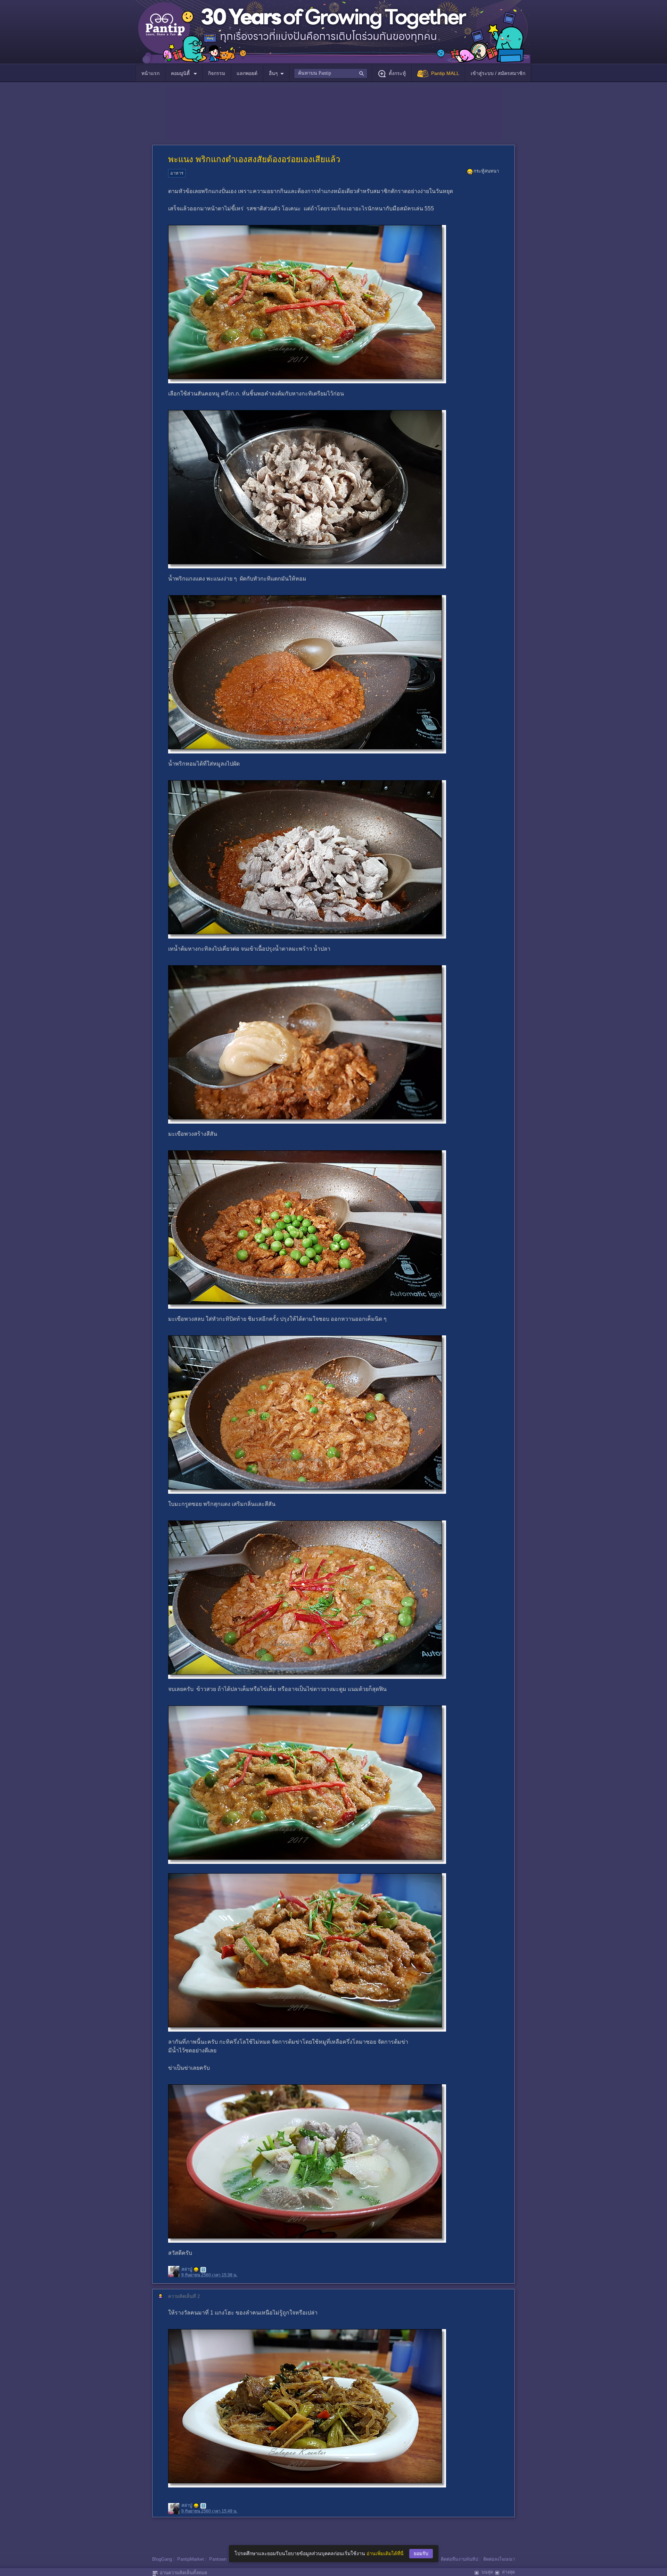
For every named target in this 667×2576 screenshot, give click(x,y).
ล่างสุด (508, 2572)
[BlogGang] (203, 2270)
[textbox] (331, 73)
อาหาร (177, 173)
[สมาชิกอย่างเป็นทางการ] (196, 2270)
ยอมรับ (421, 2553)
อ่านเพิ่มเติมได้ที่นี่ (385, 2553)
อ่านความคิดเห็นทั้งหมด (183, 2573)
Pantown (218, 2559)
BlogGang (162, 2559)
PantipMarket (191, 2559)
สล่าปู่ (187, 2270)
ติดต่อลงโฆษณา (499, 2559)
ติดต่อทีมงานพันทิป (459, 2559)
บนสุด (487, 2572)
